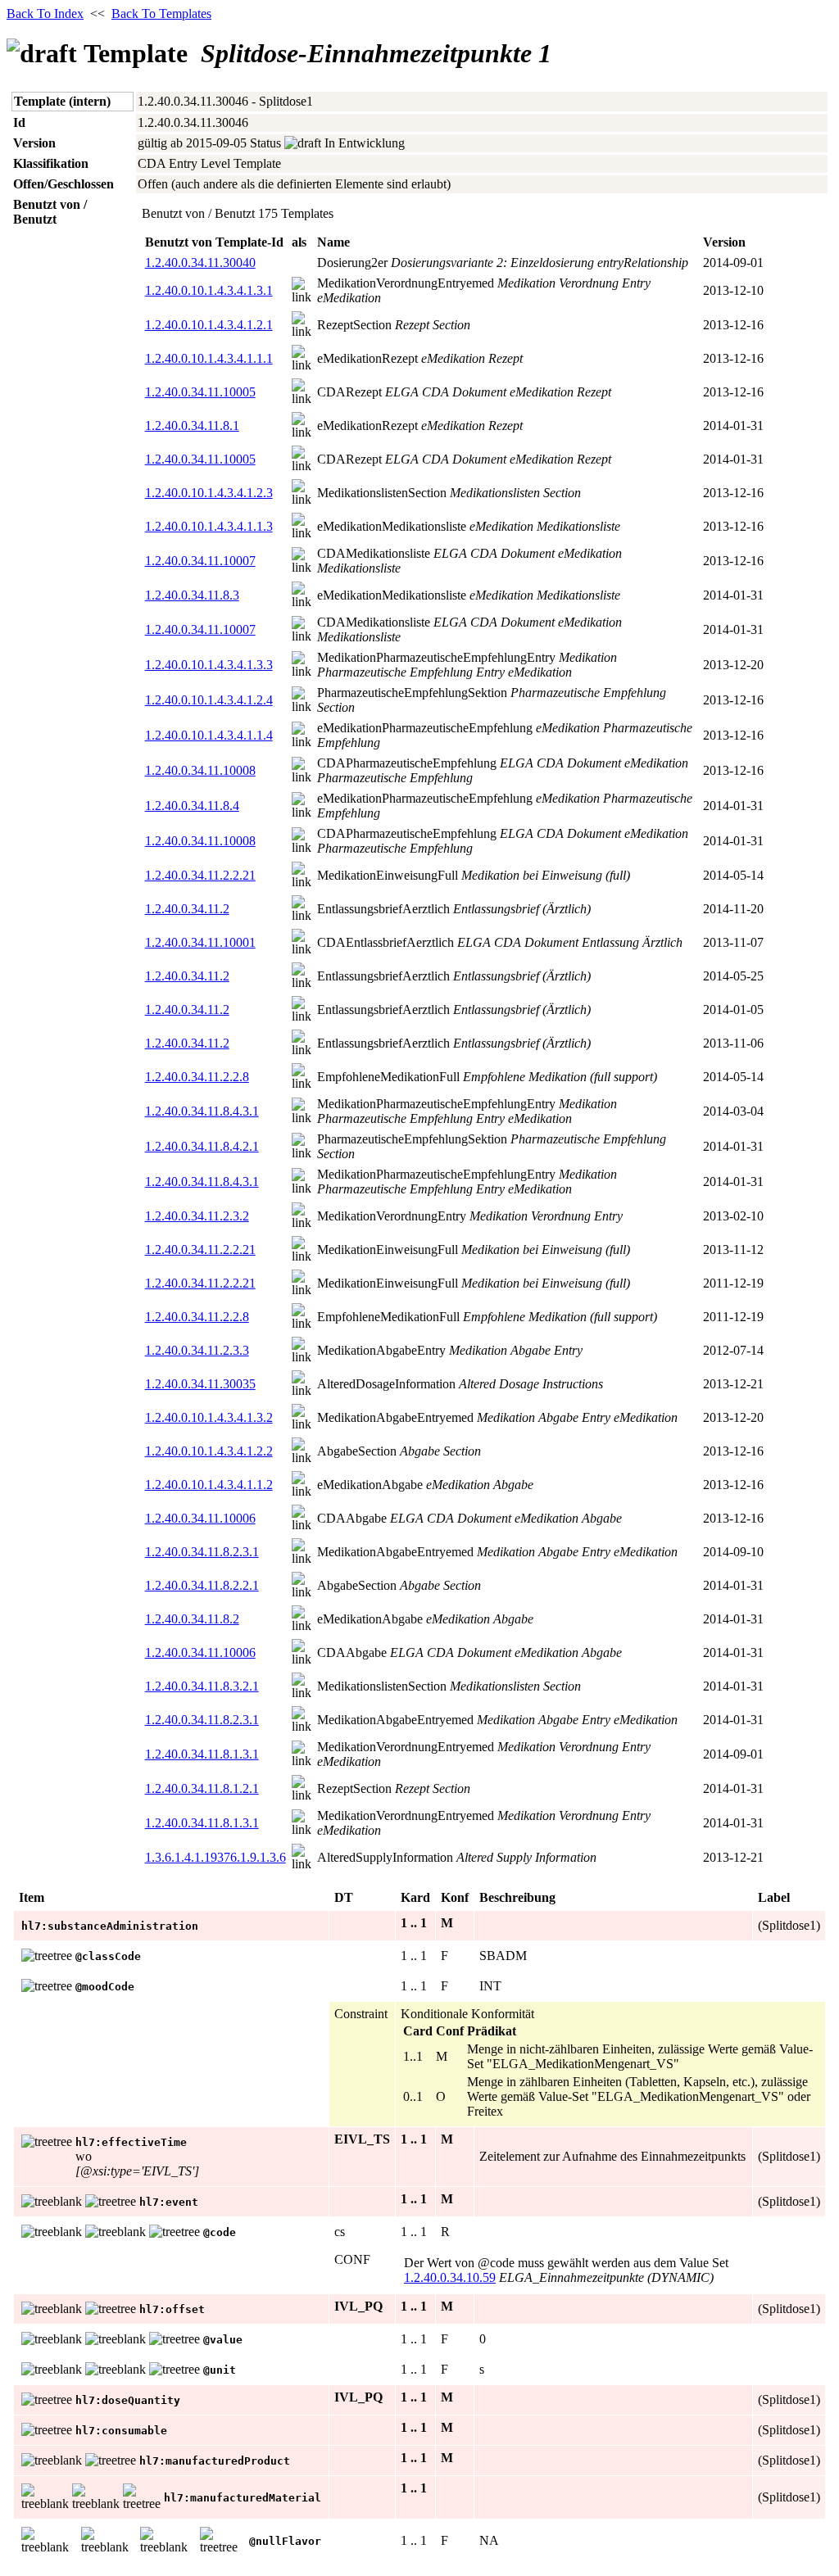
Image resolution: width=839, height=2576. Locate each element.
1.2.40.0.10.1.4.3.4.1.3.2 (209, 1417)
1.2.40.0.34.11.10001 (200, 942)
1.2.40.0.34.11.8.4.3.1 (202, 1111)
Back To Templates (161, 14)
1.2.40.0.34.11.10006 (200, 1518)
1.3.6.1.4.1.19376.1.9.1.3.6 (215, 1857)
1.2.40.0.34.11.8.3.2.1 (202, 1686)
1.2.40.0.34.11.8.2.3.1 (202, 1552)
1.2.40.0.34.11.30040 (200, 263)
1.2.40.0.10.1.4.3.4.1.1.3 (209, 526)
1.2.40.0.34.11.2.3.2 (197, 1216)
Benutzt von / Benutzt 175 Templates (238, 213)
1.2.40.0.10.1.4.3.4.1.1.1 (209, 358)
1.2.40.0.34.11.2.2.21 (200, 875)
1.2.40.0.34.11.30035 (200, 1384)
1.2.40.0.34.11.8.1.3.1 (202, 1754)
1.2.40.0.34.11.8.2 (192, 1619)
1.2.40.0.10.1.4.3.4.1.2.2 (209, 1451)
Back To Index (45, 14)
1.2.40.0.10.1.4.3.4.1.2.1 (209, 325)
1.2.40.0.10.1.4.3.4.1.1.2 (209, 1485)
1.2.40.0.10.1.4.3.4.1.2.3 (209, 493)
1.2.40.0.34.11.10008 (200, 770)
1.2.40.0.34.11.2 (187, 909)
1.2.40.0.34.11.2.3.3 (197, 1350)
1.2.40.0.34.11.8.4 (192, 806)
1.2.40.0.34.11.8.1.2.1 (202, 1788)
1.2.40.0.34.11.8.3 (192, 595)
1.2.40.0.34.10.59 (450, 2277)
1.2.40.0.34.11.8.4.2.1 (202, 1146)
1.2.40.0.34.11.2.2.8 (197, 1077)
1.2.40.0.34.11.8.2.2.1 (202, 1585)
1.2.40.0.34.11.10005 (200, 392)
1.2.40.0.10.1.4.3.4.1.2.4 (209, 700)
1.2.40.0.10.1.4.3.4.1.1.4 (209, 735)
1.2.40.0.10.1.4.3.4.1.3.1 (209, 290)
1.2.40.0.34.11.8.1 (192, 426)
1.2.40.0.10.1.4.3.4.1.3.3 (209, 665)
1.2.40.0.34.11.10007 (200, 561)
